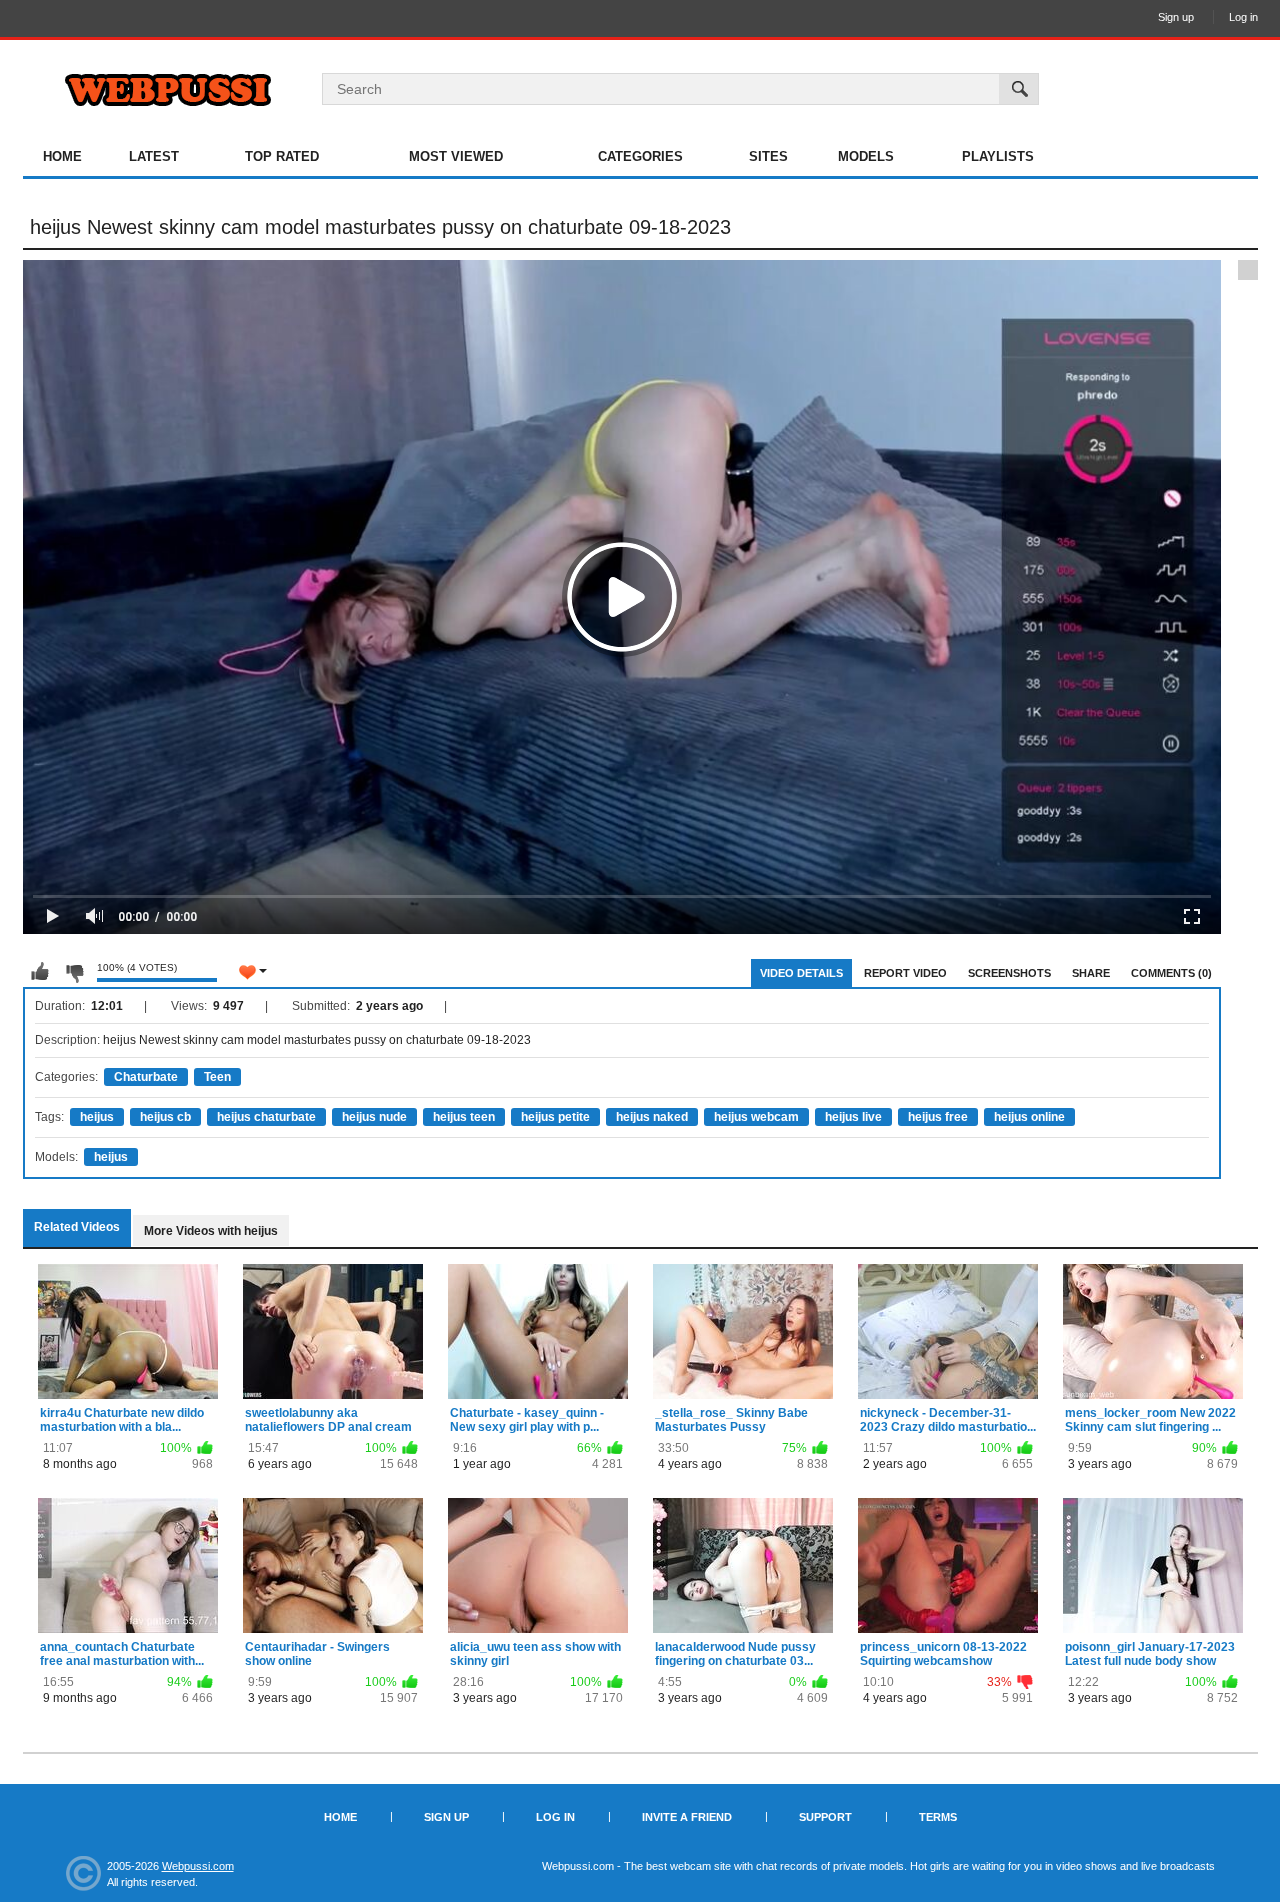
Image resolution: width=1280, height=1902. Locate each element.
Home (62, 156)
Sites (768, 156)
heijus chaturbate (266, 1117)
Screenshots (1009, 973)
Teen (217, 1077)
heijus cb (165, 1117)
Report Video (905, 973)
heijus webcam (756, 1117)
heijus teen (464, 1117)
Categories (640, 156)
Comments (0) (1171, 973)
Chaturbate (146, 1077)
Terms (938, 1817)
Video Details (801, 973)
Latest (154, 156)
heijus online (1029, 1117)
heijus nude (374, 1117)
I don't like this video (74, 972)
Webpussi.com (198, 1866)
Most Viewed (456, 156)
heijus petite (555, 1117)
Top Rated (282, 156)
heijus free (938, 1117)
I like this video (40, 972)
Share (1091, 973)
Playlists (998, 156)
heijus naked (652, 1117)
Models (866, 156)
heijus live (853, 1117)
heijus (97, 1117)
